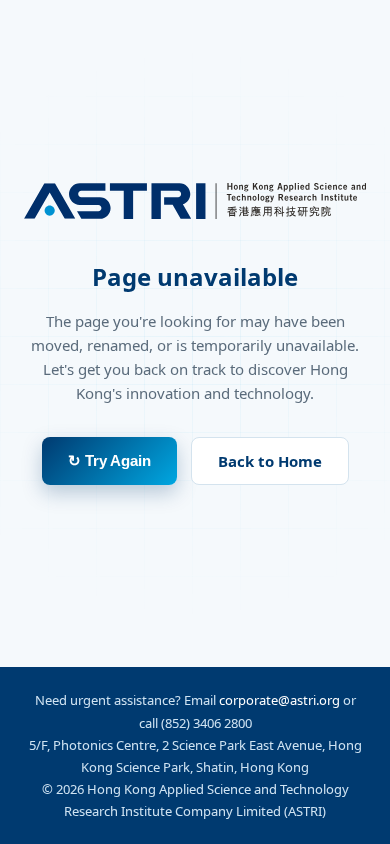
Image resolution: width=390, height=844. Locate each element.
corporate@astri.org (279, 700)
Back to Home (270, 461)
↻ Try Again (109, 460)
